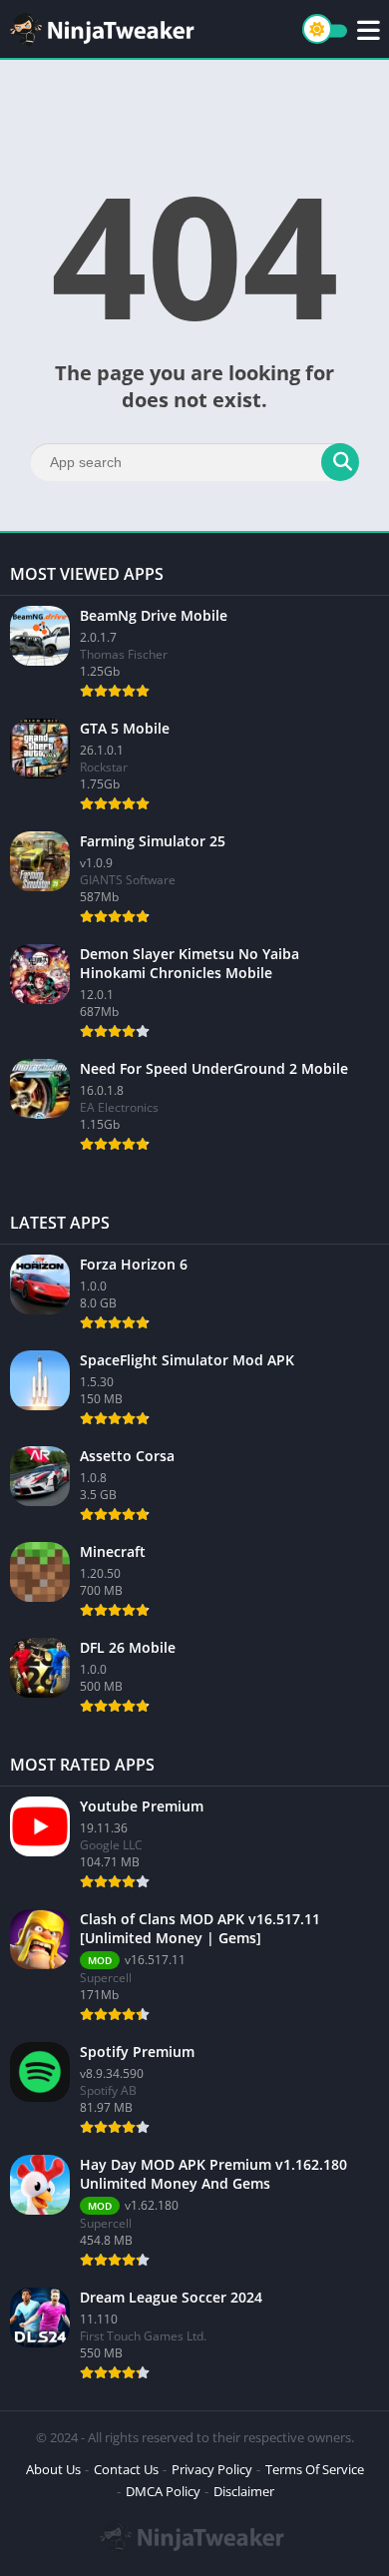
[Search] (340, 462)
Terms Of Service (315, 2469)
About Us (53, 2469)
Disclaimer (244, 2491)
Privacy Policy (212, 2469)
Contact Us (126, 2469)
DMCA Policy (163, 2491)
